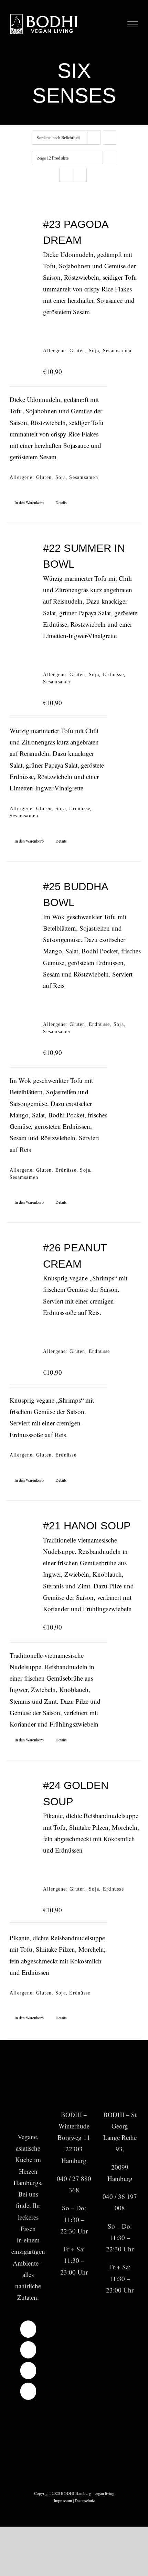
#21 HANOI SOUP (87, 1526)
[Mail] (28, 2371)
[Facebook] (28, 2329)
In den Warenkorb (29, 502)
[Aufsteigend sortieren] (110, 138)
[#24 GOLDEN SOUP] (22, 1793)
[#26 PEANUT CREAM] (22, 1256)
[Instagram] (28, 2350)
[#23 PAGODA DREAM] (22, 232)
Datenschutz (85, 2500)
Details (61, 502)
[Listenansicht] (80, 175)
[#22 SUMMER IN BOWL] (22, 556)
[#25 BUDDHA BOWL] (22, 894)
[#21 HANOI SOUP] (22, 1534)
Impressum (63, 2500)
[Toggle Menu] (133, 24)
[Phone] (28, 2391)
